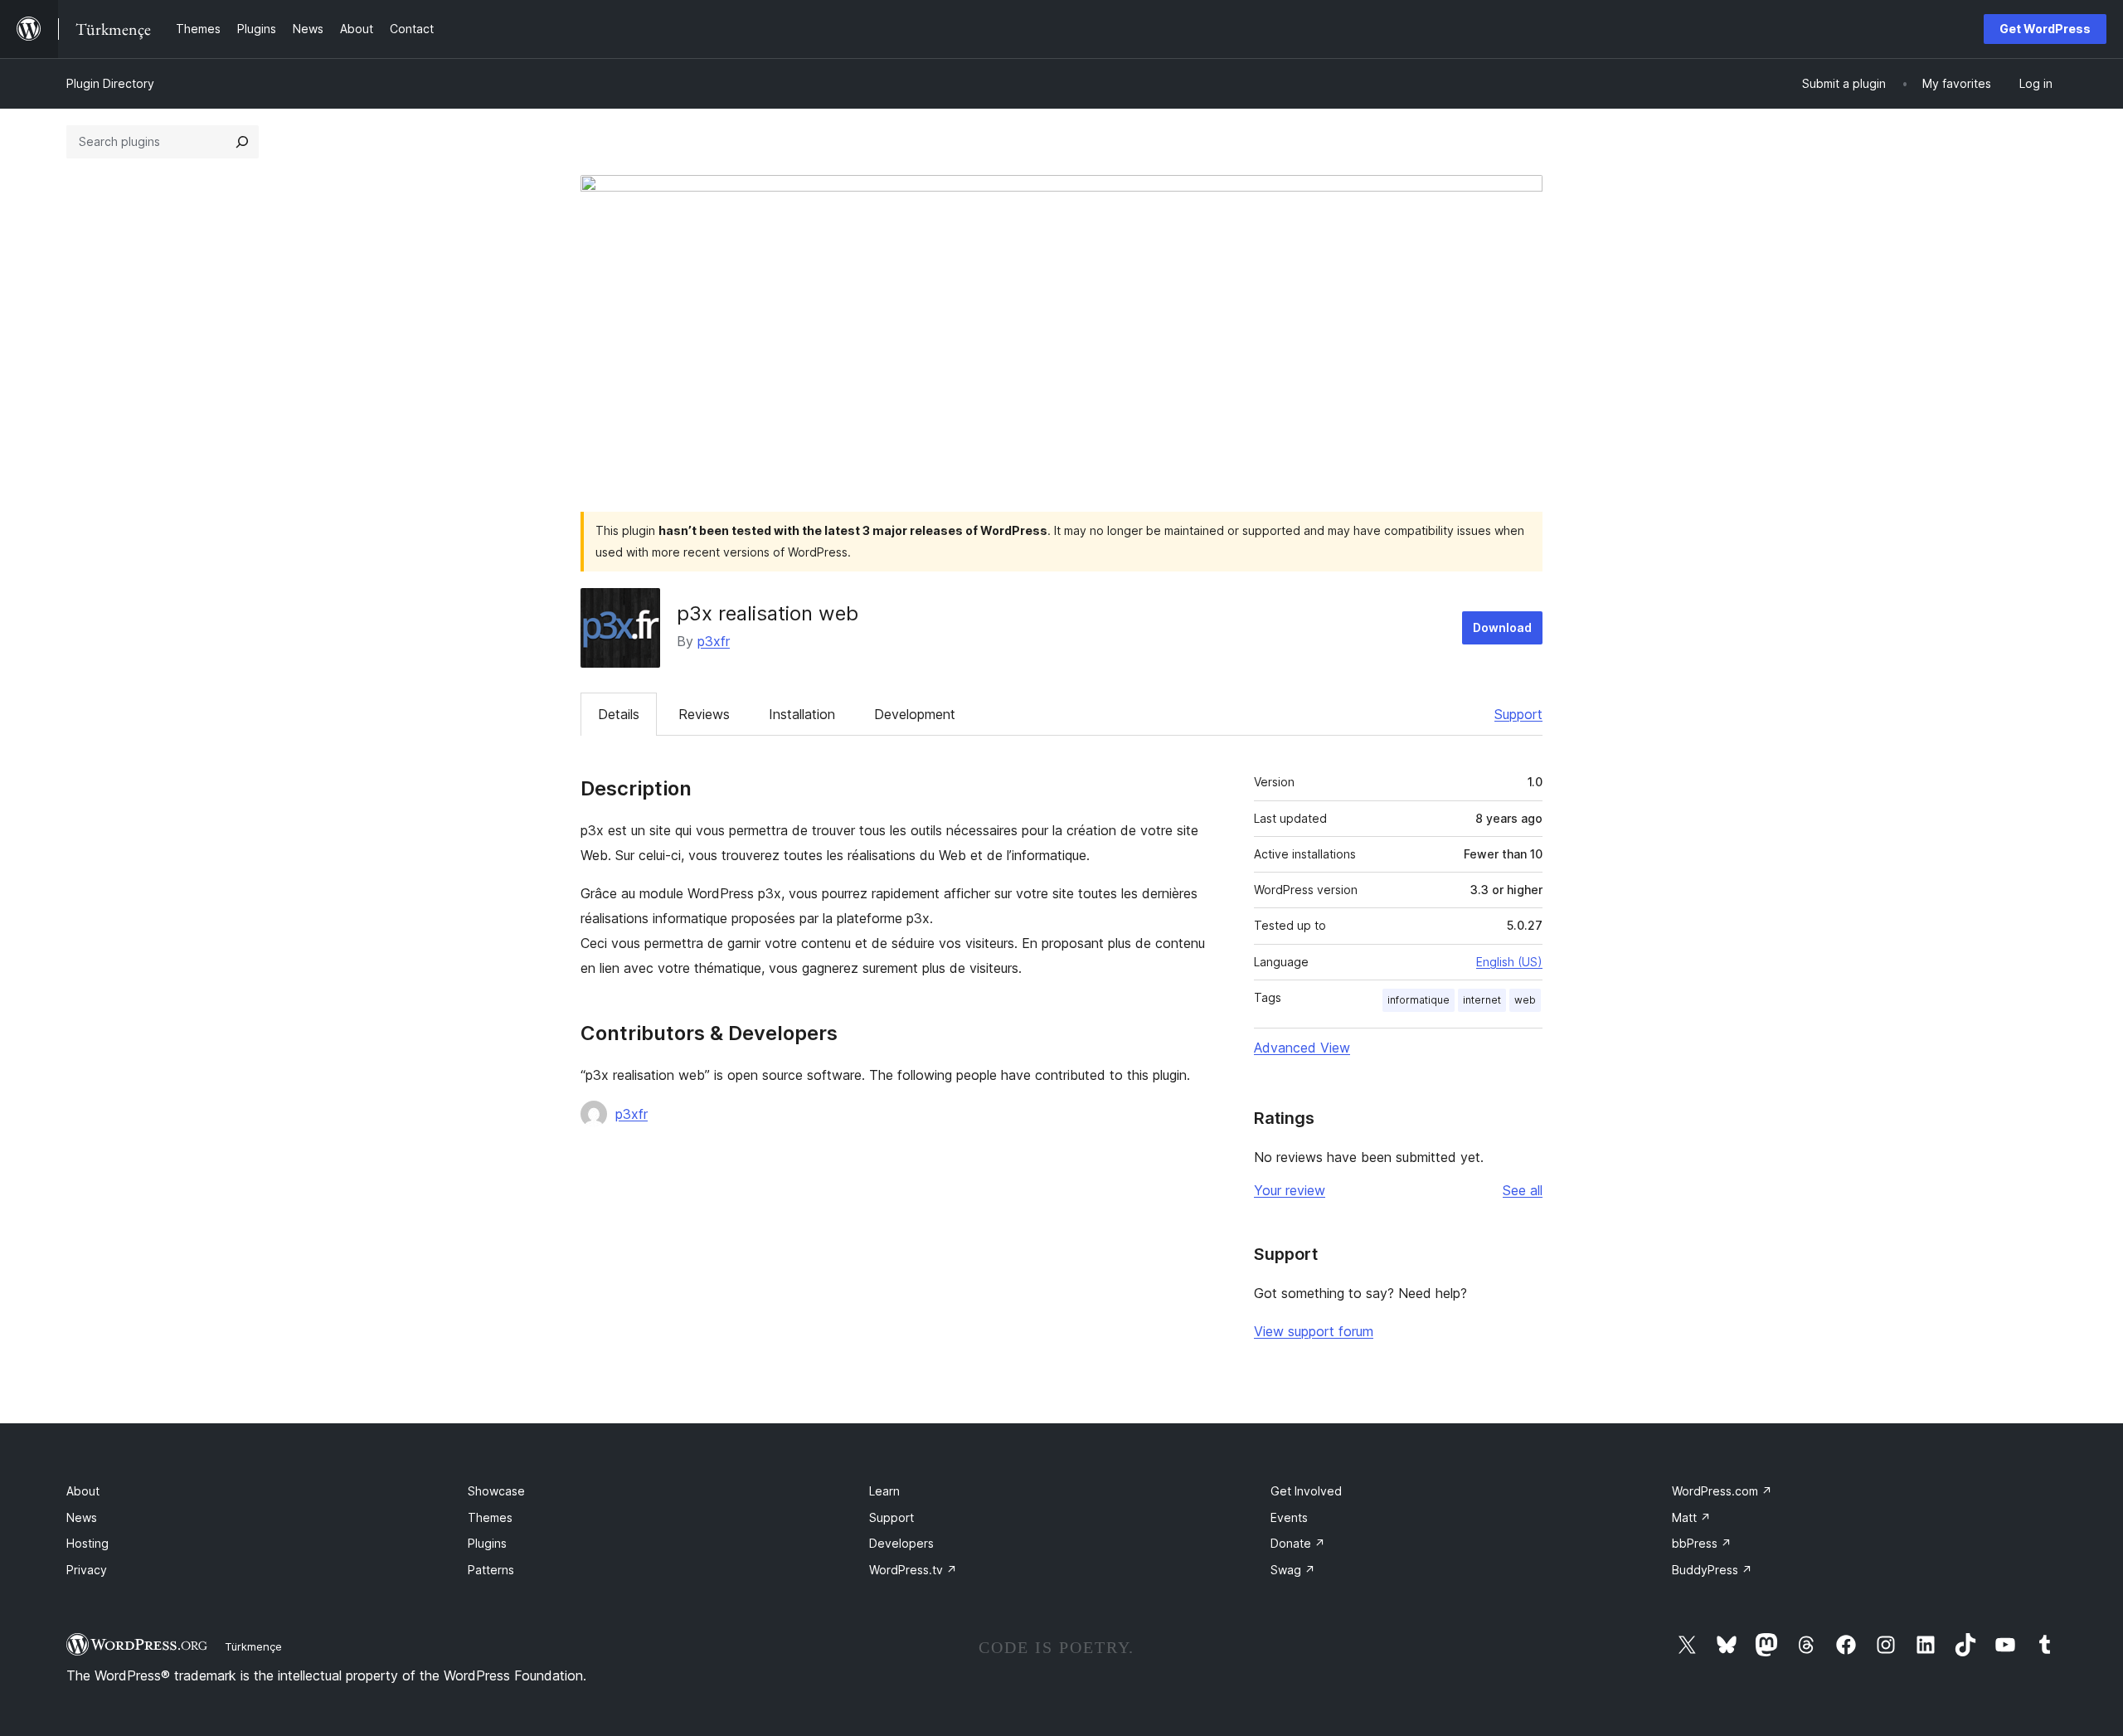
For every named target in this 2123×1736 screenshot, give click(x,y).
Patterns (491, 1570)
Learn (884, 1491)
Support (1518, 714)
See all (1523, 1190)
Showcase (496, 1491)
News (82, 1517)
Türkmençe (253, 1646)
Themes (490, 1517)
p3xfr (714, 641)
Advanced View (1302, 1048)
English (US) (1509, 962)
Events (1289, 1517)
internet (1482, 1000)
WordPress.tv (913, 1570)
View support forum (1314, 1331)
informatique (1419, 1000)
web (1525, 1000)
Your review (1290, 1190)
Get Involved (1306, 1491)
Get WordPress (2045, 29)
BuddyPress (1712, 1570)
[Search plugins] (242, 142)
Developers (901, 1543)
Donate (1298, 1543)
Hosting (87, 1543)
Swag (1293, 1570)
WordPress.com (1722, 1491)
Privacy (87, 1570)
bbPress (1702, 1543)
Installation (802, 714)
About (83, 1491)
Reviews (704, 714)
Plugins (487, 1543)
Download (1502, 627)
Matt (1691, 1517)
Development (915, 714)
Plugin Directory (110, 83)
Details (619, 714)
